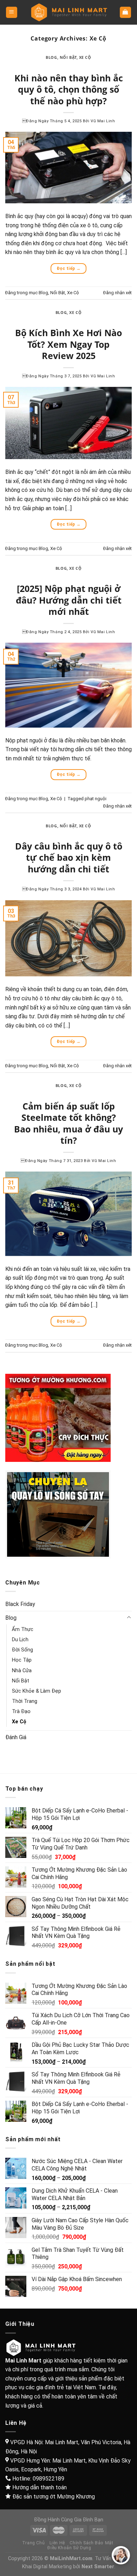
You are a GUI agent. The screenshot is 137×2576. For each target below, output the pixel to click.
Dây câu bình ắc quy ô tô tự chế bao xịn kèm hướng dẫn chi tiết (69, 857)
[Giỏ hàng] (126, 13)
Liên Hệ (57, 2543)
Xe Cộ (85, 57)
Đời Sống (22, 1650)
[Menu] (12, 13)
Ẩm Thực (23, 1629)
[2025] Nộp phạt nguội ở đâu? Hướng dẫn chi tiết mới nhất (69, 600)
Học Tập (22, 1660)
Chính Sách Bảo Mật (91, 2543)
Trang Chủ (34, 2543)
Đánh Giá (16, 1737)
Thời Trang (25, 1701)
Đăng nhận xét (118, 293)
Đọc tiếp (69, 268)
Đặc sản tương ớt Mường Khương (54, 2497)
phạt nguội (96, 799)
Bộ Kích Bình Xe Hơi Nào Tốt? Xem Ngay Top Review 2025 (68, 344)
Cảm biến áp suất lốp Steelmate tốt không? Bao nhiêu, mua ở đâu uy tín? (68, 1123)
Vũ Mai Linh (103, 121)
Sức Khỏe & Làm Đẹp (37, 1691)
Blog (51, 57)
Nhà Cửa (22, 1670)
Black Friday (20, 1604)
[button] (121, 2555)
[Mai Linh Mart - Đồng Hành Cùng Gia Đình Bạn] (68, 13)
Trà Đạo (21, 1711)
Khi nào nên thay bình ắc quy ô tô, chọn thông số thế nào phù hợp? (69, 89)
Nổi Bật (68, 57)
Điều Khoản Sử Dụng (69, 2548)
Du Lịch (20, 1640)
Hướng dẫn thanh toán (40, 2487)
